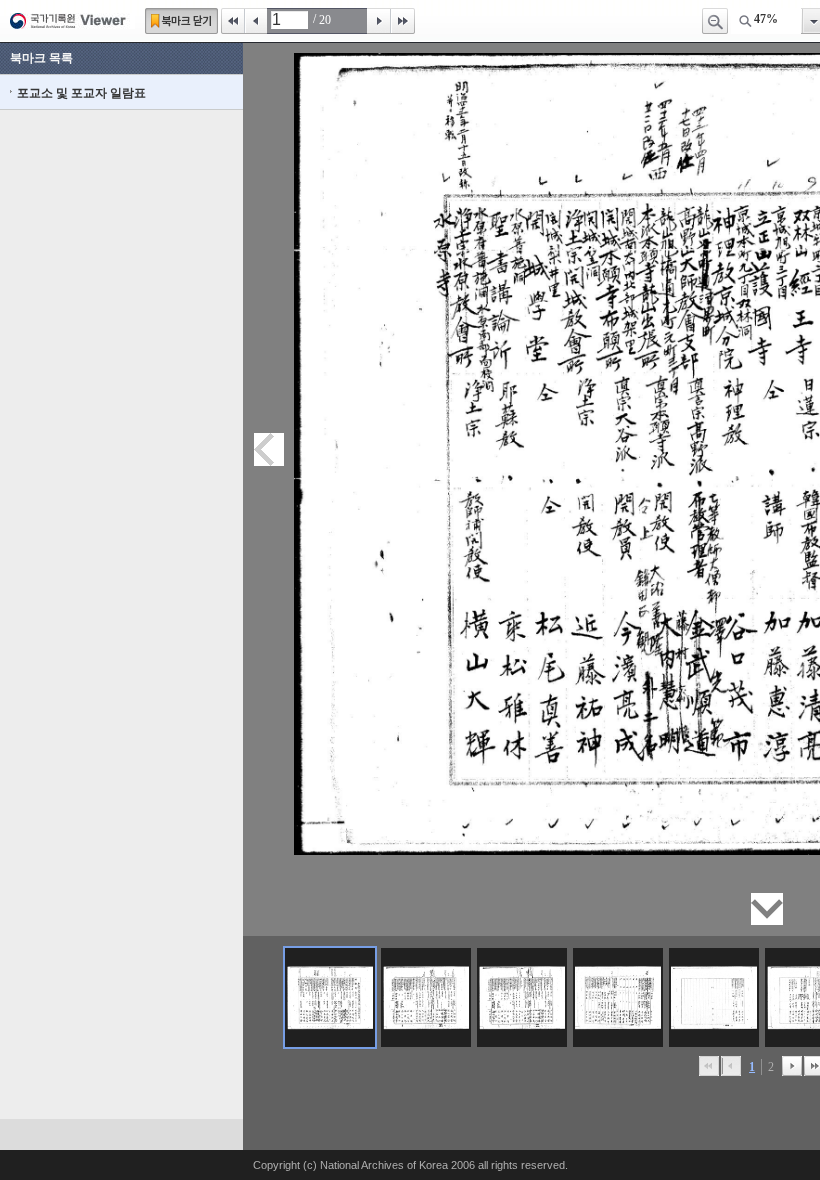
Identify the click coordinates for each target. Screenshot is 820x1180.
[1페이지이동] (330, 997)
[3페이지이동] (522, 997)
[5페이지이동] (714, 997)
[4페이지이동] (618, 997)
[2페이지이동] (426, 997)
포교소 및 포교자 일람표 (81, 93)
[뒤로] (792, 1066)
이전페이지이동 (269, 449)
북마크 (181, 21)
